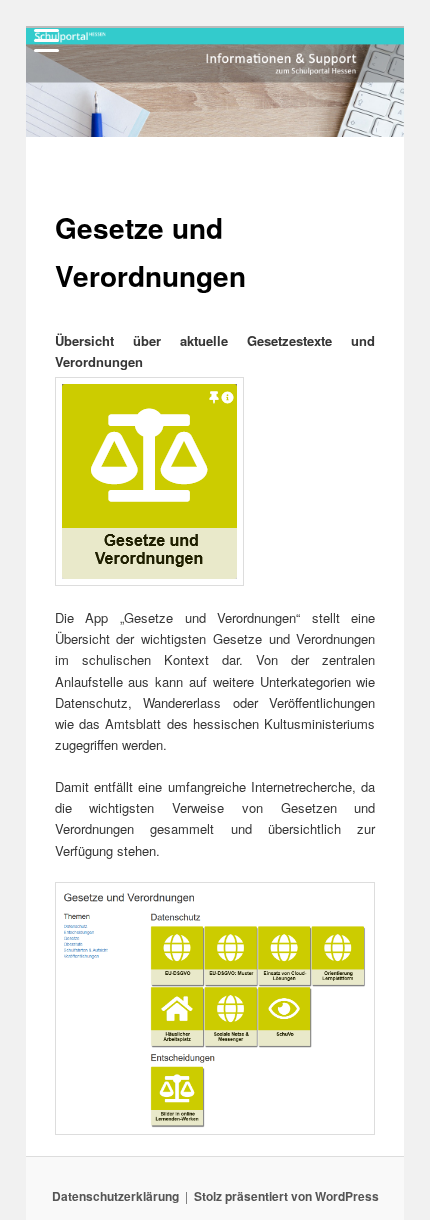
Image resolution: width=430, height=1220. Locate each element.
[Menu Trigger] (47, 40)
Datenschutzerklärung (115, 1196)
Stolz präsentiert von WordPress (286, 1196)
